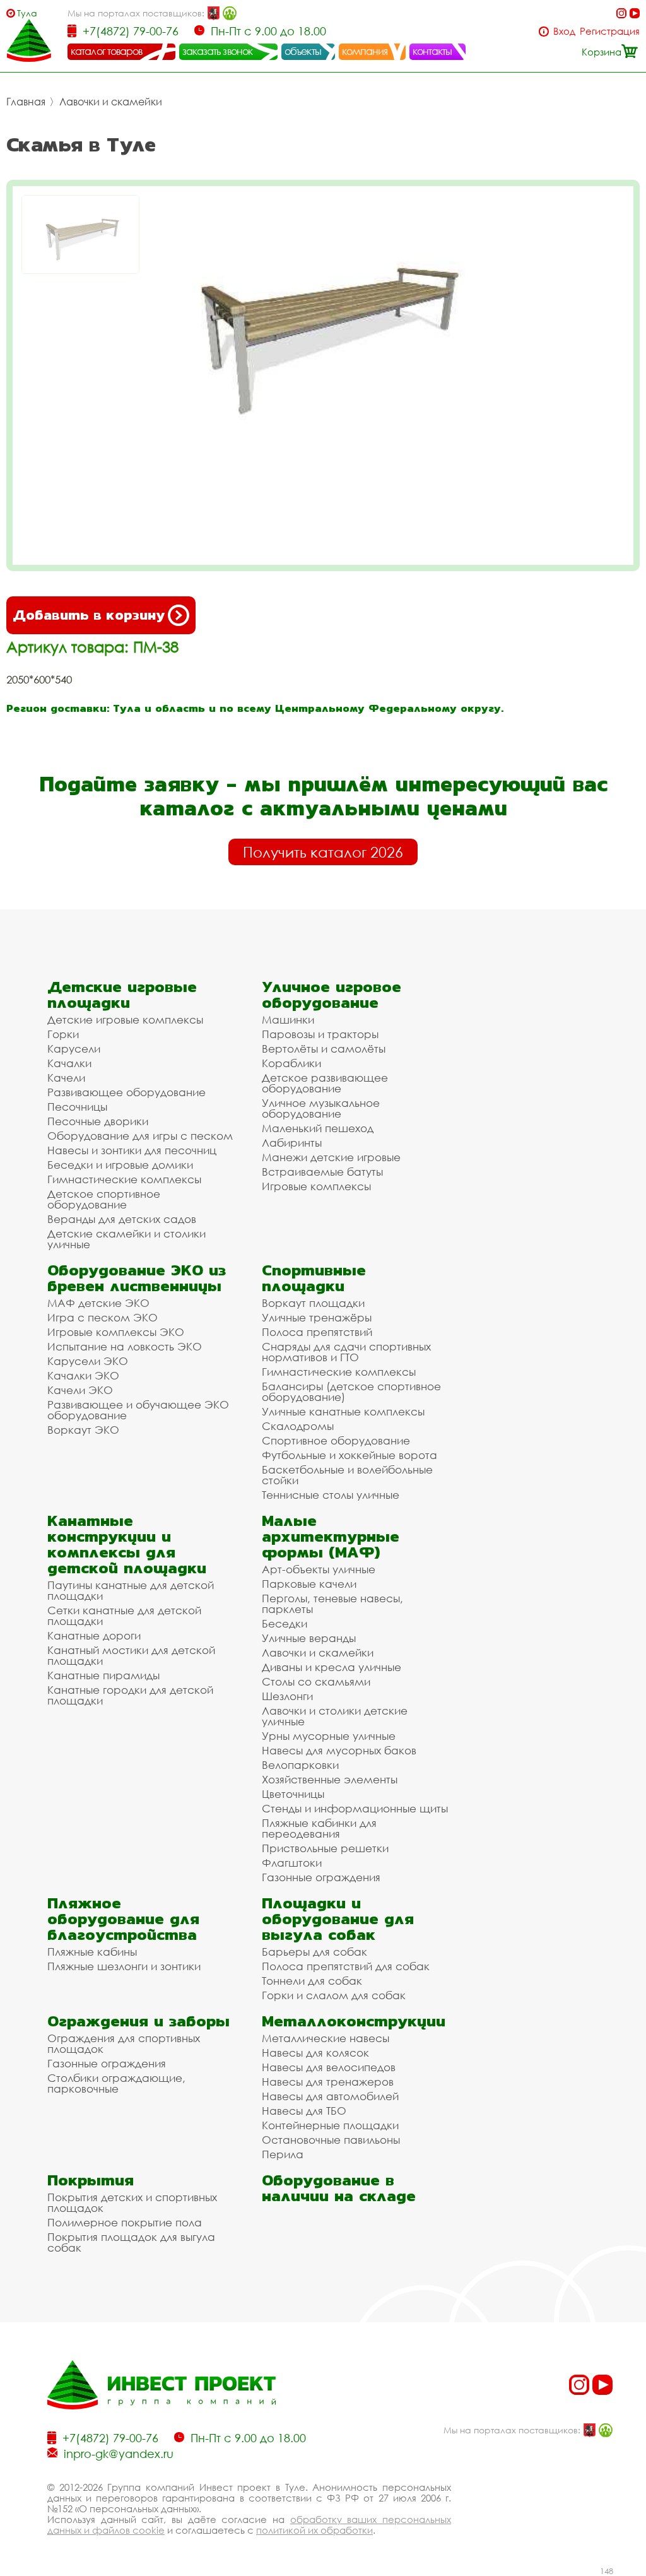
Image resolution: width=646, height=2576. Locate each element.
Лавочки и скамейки (111, 102)
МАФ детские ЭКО (98, 1303)
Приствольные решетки (325, 1848)
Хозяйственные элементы (330, 1779)
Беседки (285, 1623)
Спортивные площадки (314, 1278)
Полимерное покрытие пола (125, 2222)
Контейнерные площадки (330, 2125)
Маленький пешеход (318, 1128)
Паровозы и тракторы (320, 1034)
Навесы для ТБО (304, 2111)
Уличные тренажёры (317, 1317)
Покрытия (91, 2180)
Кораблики (291, 1063)
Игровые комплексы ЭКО (116, 1332)
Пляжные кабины (92, 1952)
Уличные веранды (309, 1638)
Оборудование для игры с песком (140, 1136)
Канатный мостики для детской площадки (131, 1655)
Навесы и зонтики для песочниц (132, 1150)
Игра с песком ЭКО (103, 1317)
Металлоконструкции (354, 2021)
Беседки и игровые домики (120, 1165)
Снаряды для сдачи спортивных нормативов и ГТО (346, 1352)
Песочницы (77, 1107)
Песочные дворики (98, 1121)
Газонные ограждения (321, 1877)
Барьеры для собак (314, 1952)
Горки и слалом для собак (334, 1995)
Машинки (288, 1019)
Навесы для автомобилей (330, 2096)
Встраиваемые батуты (322, 1172)
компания (365, 51)
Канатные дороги (94, 1635)
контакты (432, 51)
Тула (27, 13)
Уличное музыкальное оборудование (321, 1108)
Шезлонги (287, 1696)
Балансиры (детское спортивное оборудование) (351, 1391)
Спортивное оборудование (336, 1440)
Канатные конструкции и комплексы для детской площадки (127, 1544)
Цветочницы (293, 1794)
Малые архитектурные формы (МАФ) (331, 1536)
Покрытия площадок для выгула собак (131, 2242)
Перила (283, 2154)
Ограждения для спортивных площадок (124, 2043)
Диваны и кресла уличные (332, 1667)
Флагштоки (292, 1863)
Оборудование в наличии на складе (339, 2188)
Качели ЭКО (80, 1390)
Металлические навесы (326, 2038)
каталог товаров (107, 51)
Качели (66, 1078)
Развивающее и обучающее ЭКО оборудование (138, 1410)
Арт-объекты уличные (319, 1569)
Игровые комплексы (316, 1186)
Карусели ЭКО (88, 1361)
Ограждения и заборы (138, 2021)
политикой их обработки (314, 2530)
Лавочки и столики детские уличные (335, 1716)
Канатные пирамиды (103, 1675)
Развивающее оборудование (126, 1092)
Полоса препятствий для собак (346, 1966)
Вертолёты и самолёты (324, 1049)
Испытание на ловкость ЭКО (125, 1346)
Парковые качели (309, 1584)
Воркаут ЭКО (83, 1430)
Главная (26, 102)
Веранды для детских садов (122, 1219)
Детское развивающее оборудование (325, 1083)
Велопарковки (300, 1765)
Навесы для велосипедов (329, 2067)
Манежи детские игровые (331, 1157)
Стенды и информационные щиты (355, 1808)
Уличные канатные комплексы (343, 1411)
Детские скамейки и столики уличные (126, 1239)
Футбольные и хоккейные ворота (349, 1455)
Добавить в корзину (89, 615)
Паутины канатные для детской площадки (131, 1590)
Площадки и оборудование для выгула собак (338, 1919)
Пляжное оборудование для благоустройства (123, 1919)
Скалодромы (298, 1426)
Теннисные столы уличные (331, 1495)
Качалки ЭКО (83, 1375)
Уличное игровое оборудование (332, 995)
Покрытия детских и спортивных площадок (132, 2202)
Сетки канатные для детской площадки (124, 1616)
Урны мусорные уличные (329, 1736)
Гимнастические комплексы (124, 1179)
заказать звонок (218, 51)
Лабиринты (292, 1143)
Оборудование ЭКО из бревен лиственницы (137, 1278)
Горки (63, 1034)
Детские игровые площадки (122, 995)
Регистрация (610, 31)
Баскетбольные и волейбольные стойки (347, 1475)
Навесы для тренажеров (328, 2082)
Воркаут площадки (313, 1303)
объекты (303, 51)
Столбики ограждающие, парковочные (116, 2083)
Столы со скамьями (316, 1681)
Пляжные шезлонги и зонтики (124, 1966)
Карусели (74, 1049)
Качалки (69, 1063)
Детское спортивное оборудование (104, 1199)
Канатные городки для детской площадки (130, 1695)
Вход (564, 31)
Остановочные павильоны (331, 2140)
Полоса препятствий (317, 1332)
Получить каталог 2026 (323, 852)
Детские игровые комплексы (125, 1019)
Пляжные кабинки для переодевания (319, 1828)
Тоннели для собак (312, 1981)
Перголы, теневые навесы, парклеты (332, 1604)
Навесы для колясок (315, 2053)
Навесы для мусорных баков (339, 1750)
